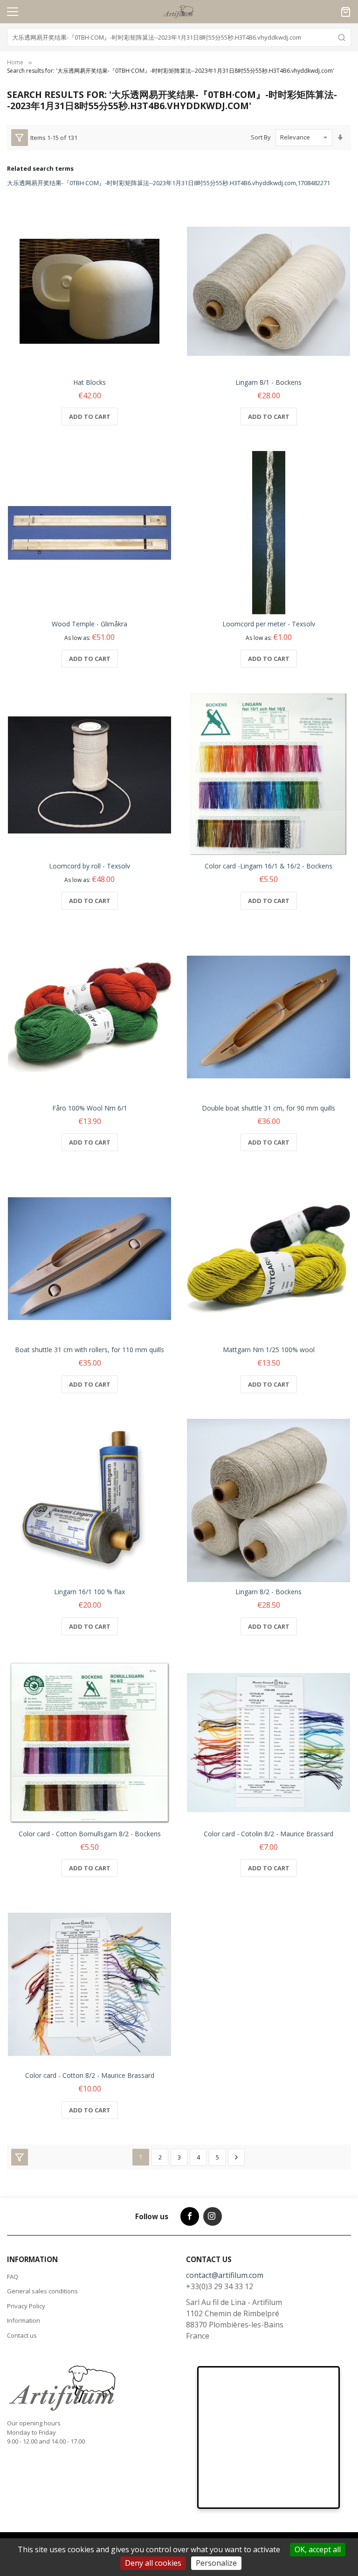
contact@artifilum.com (225, 2275)
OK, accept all (318, 2549)
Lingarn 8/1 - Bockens (268, 382)
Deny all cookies (153, 2563)
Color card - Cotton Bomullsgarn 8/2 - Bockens (90, 1834)
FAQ (13, 2277)
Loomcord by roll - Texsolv (89, 866)
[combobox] (179, 37)
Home (15, 62)
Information (24, 2320)
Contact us (22, 2335)
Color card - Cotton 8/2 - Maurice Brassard (90, 2075)
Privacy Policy (26, 2306)
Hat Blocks (89, 382)
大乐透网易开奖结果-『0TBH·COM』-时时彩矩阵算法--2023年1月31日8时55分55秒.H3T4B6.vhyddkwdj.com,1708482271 (169, 183)
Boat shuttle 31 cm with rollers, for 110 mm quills (89, 1350)
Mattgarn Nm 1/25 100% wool (269, 1350)
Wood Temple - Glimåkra (89, 624)
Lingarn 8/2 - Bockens (268, 1592)
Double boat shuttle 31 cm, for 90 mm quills (268, 1108)
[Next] (236, 2157)
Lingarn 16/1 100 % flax (89, 1592)
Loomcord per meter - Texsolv (269, 624)
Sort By (261, 137)
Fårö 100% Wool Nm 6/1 (90, 1108)
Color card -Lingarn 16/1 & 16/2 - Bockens (268, 866)
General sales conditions (42, 2291)
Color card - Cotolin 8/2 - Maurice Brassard (268, 1834)
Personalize (216, 2563)
